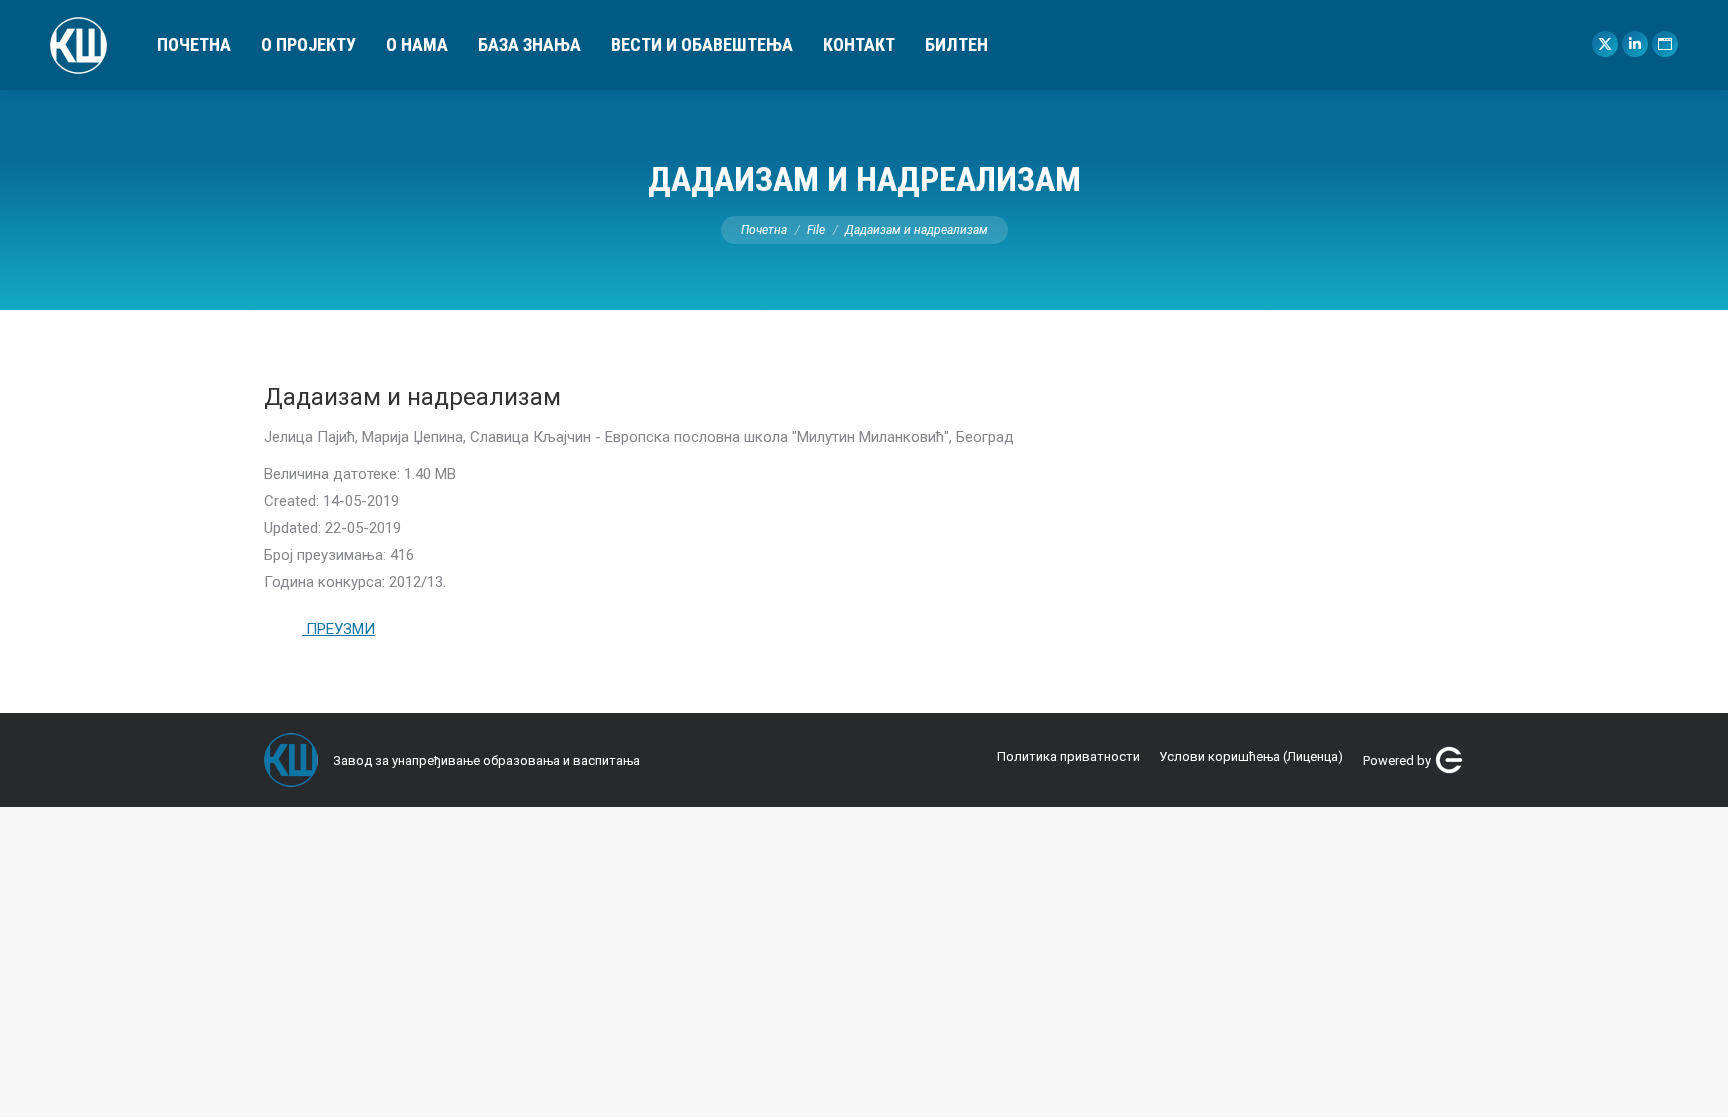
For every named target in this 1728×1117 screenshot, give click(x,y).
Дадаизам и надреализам (412, 397)
